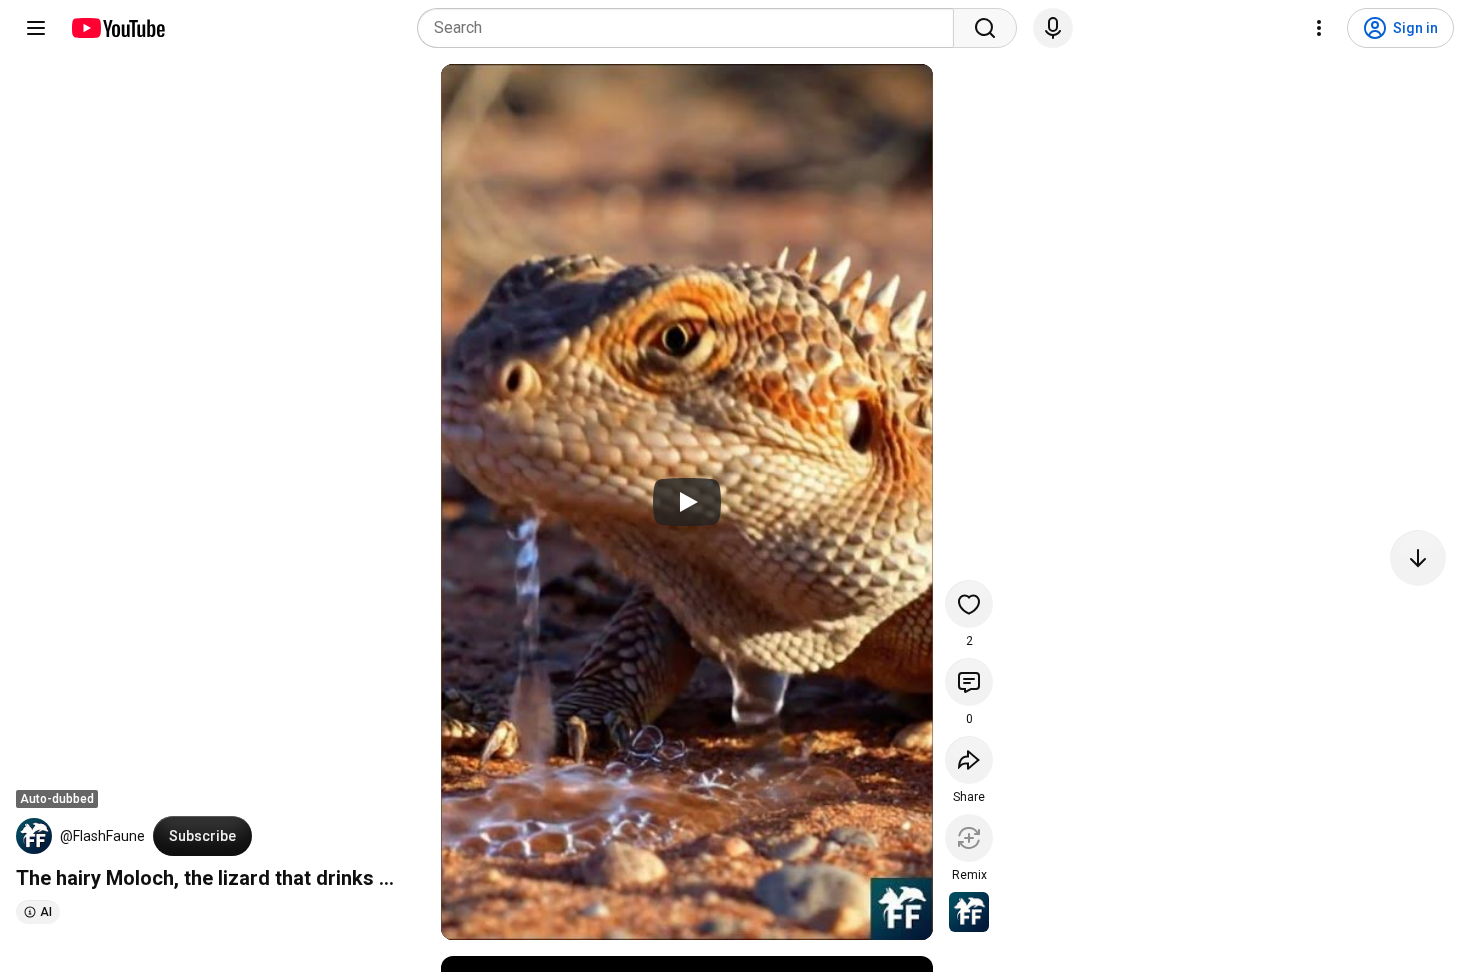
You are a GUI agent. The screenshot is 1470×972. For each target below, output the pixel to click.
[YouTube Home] (117, 28)
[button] (34, 836)
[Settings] (1319, 28)
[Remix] (969, 838)
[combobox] (691, 28)
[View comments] (969, 682)
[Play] (687, 502)
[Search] (985, 28)
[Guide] (36, 28)
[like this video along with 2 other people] (969, 604)
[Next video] (1418, 558)
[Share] (969, 760)
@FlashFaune (102, 836)
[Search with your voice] (1053, 28)
